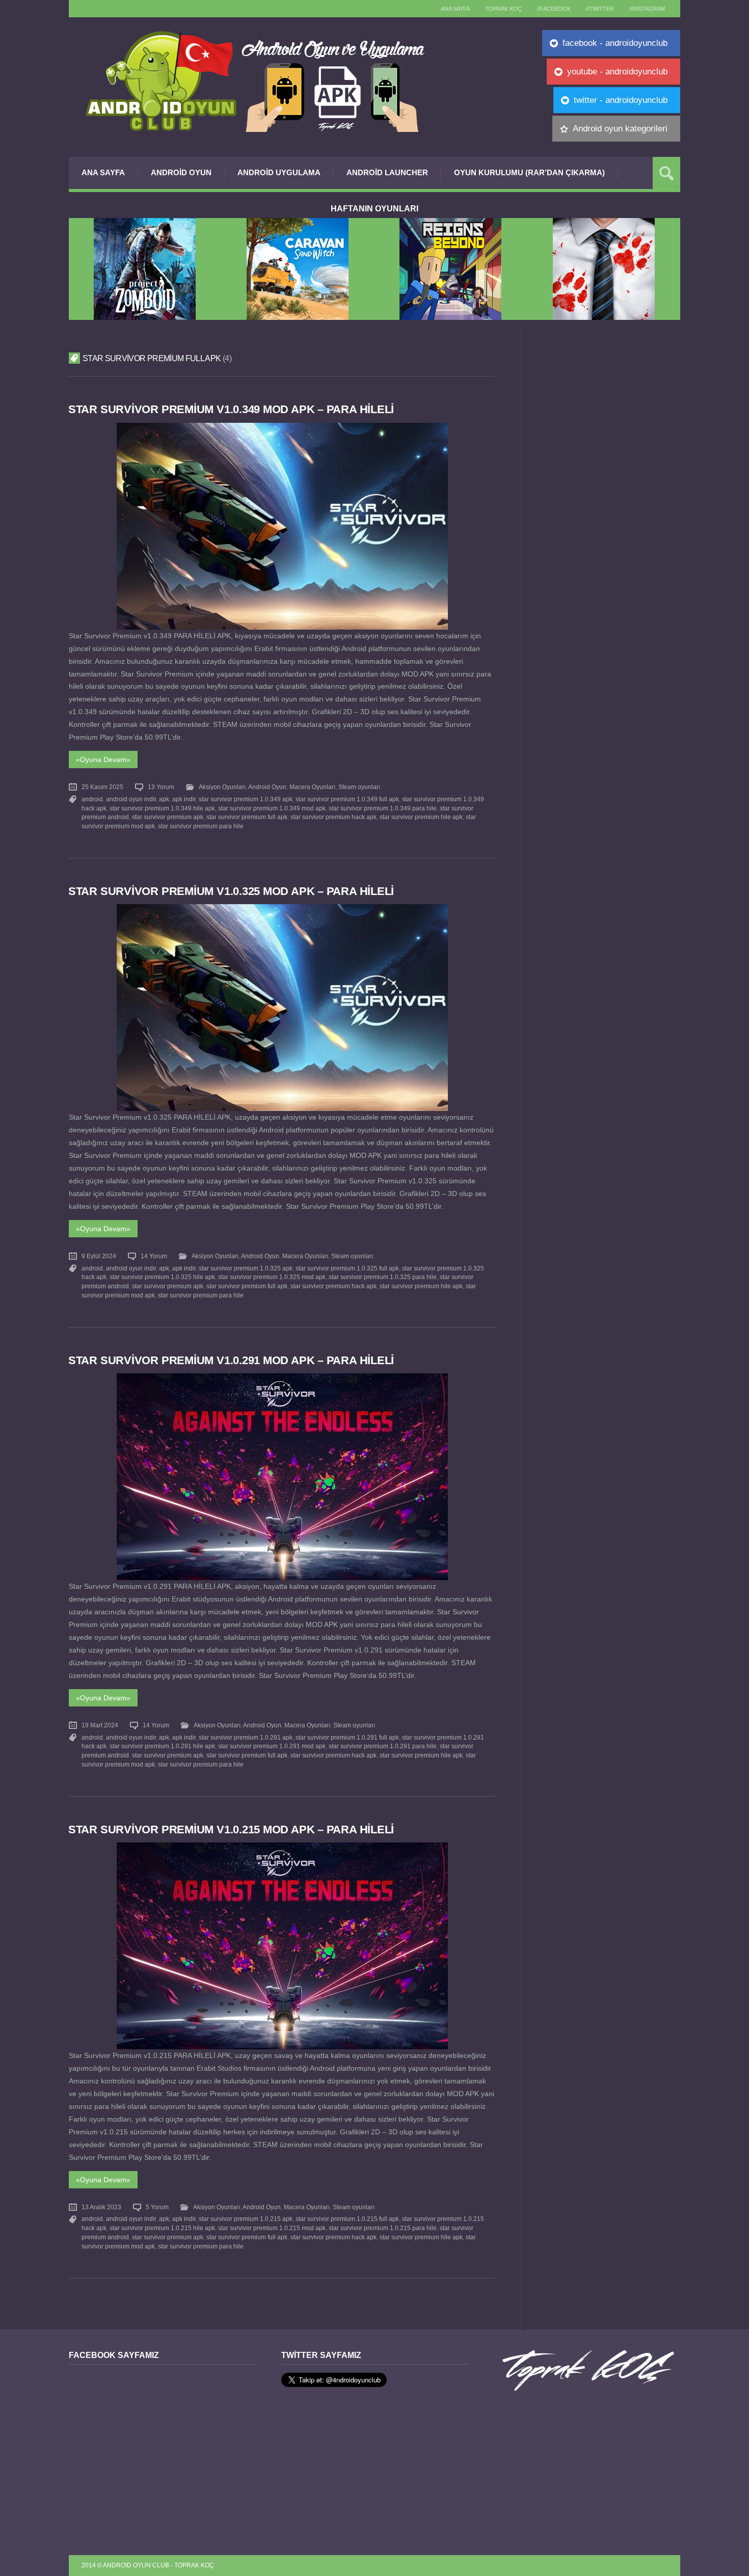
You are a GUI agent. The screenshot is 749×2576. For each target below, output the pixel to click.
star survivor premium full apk (247, 817)
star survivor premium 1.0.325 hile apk (162, 1277)
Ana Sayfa (103, 172)
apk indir (184, 799)
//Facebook (554, 9)
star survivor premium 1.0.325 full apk (347, 1268)
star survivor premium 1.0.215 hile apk (162, 2228)
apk (164, 799)
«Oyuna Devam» (103, 760)
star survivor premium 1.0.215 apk (246, 2219)
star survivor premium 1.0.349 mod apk (272, 808)
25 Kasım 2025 (102, 787)
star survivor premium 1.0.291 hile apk (162, 1746)
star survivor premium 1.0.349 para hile (383, 808)
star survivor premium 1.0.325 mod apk (272, 1277)
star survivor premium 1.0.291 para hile (383, 1746)
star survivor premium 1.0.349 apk (246, 799)
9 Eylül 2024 (99, 1256)
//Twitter (600, 9)
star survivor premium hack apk (333, 817)
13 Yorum (161, 787)
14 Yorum (154, 1256)
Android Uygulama (279, 172)
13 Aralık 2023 (101, 2207)
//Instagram (647, 9)
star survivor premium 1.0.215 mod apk (272, 2228)
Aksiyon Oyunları (222, 787)
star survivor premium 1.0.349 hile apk (162, 808)
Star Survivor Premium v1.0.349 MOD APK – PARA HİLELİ (231, 409)
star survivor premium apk (168, 817)
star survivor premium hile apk (421, 817)
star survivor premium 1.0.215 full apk (347, 2219)
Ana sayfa (455, 9)
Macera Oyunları (312, 787)
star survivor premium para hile (201, 826)
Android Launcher (387, 172)
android (92, 799)
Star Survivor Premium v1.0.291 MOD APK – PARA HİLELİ (231, 1360)
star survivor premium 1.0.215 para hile (383, 2228)
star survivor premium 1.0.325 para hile (383, 1277)
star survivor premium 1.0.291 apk (246, 1738)
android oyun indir (131, 799)
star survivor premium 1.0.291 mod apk (272, 1746)
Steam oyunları (359, 787)
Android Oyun (181, 172)
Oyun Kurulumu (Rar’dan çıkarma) (529, 172)
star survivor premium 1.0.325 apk (246, 1268)
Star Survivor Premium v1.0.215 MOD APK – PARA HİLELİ (231, 1829)
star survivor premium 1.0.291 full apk (347, 1738)
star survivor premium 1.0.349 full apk (347, 799)
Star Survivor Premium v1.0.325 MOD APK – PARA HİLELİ (231, 891)
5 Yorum (157, 2207)
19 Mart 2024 (100, 1725)
